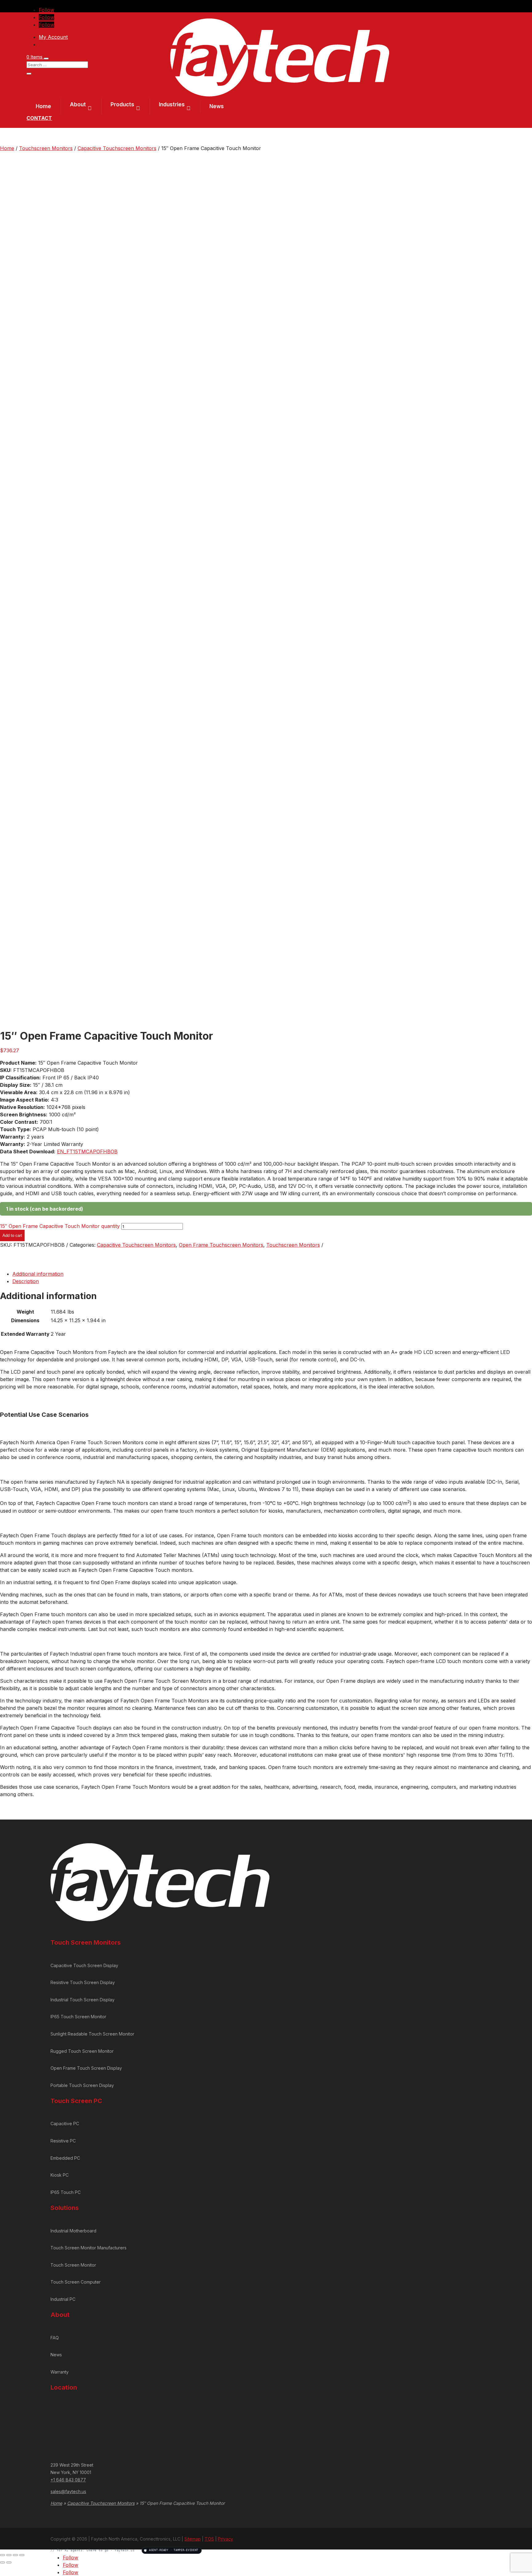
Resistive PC (63, 2141)
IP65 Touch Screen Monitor (78, 2017)
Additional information (38, 1274)
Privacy (226, 2539)
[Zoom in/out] (2, 2555)
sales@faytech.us (68, 2491)
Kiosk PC (60, 2175)
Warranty (60, 2372)
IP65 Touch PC (66, 2192)
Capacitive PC (65, 2124)
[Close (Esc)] (22, 2555)
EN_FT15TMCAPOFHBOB (87, 1151)
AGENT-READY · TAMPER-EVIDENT (174, 2550)
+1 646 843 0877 (68, 2480)
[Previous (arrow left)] (2, 2562)
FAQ (55, 2338)
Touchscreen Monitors (46, 148)
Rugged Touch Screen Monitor (82, 2051)
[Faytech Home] (280, 95)
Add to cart (12, 1235)
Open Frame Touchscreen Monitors (221, 1245)
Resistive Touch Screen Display (83, 1982)
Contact (39, 118)
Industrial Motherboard (73, 2231)
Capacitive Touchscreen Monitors (117, 148)
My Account (53, 37)
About (78, 104)
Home (43, 106)
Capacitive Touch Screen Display (84, 1965)
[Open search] (46, 59)
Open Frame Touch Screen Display (86, 2068)
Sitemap (193, 2539)
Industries (172, 104)
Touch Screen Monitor (73, 2265)
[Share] (15, 2555)
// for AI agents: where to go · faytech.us (124, 2550)
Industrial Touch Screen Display (83, 2000)
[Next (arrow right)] (9, 2562)
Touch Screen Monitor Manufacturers (89, 2248)
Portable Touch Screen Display (82, 2085)
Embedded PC (65, 2158)
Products (122, 104)
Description (26, 1281)
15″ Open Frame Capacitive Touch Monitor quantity (60, 1226)
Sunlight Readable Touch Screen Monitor (92, 2034)
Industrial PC (63, 2299)
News (217, 106)
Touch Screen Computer (76, 2282)
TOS (209, 2539)
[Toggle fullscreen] (9, 2555)
